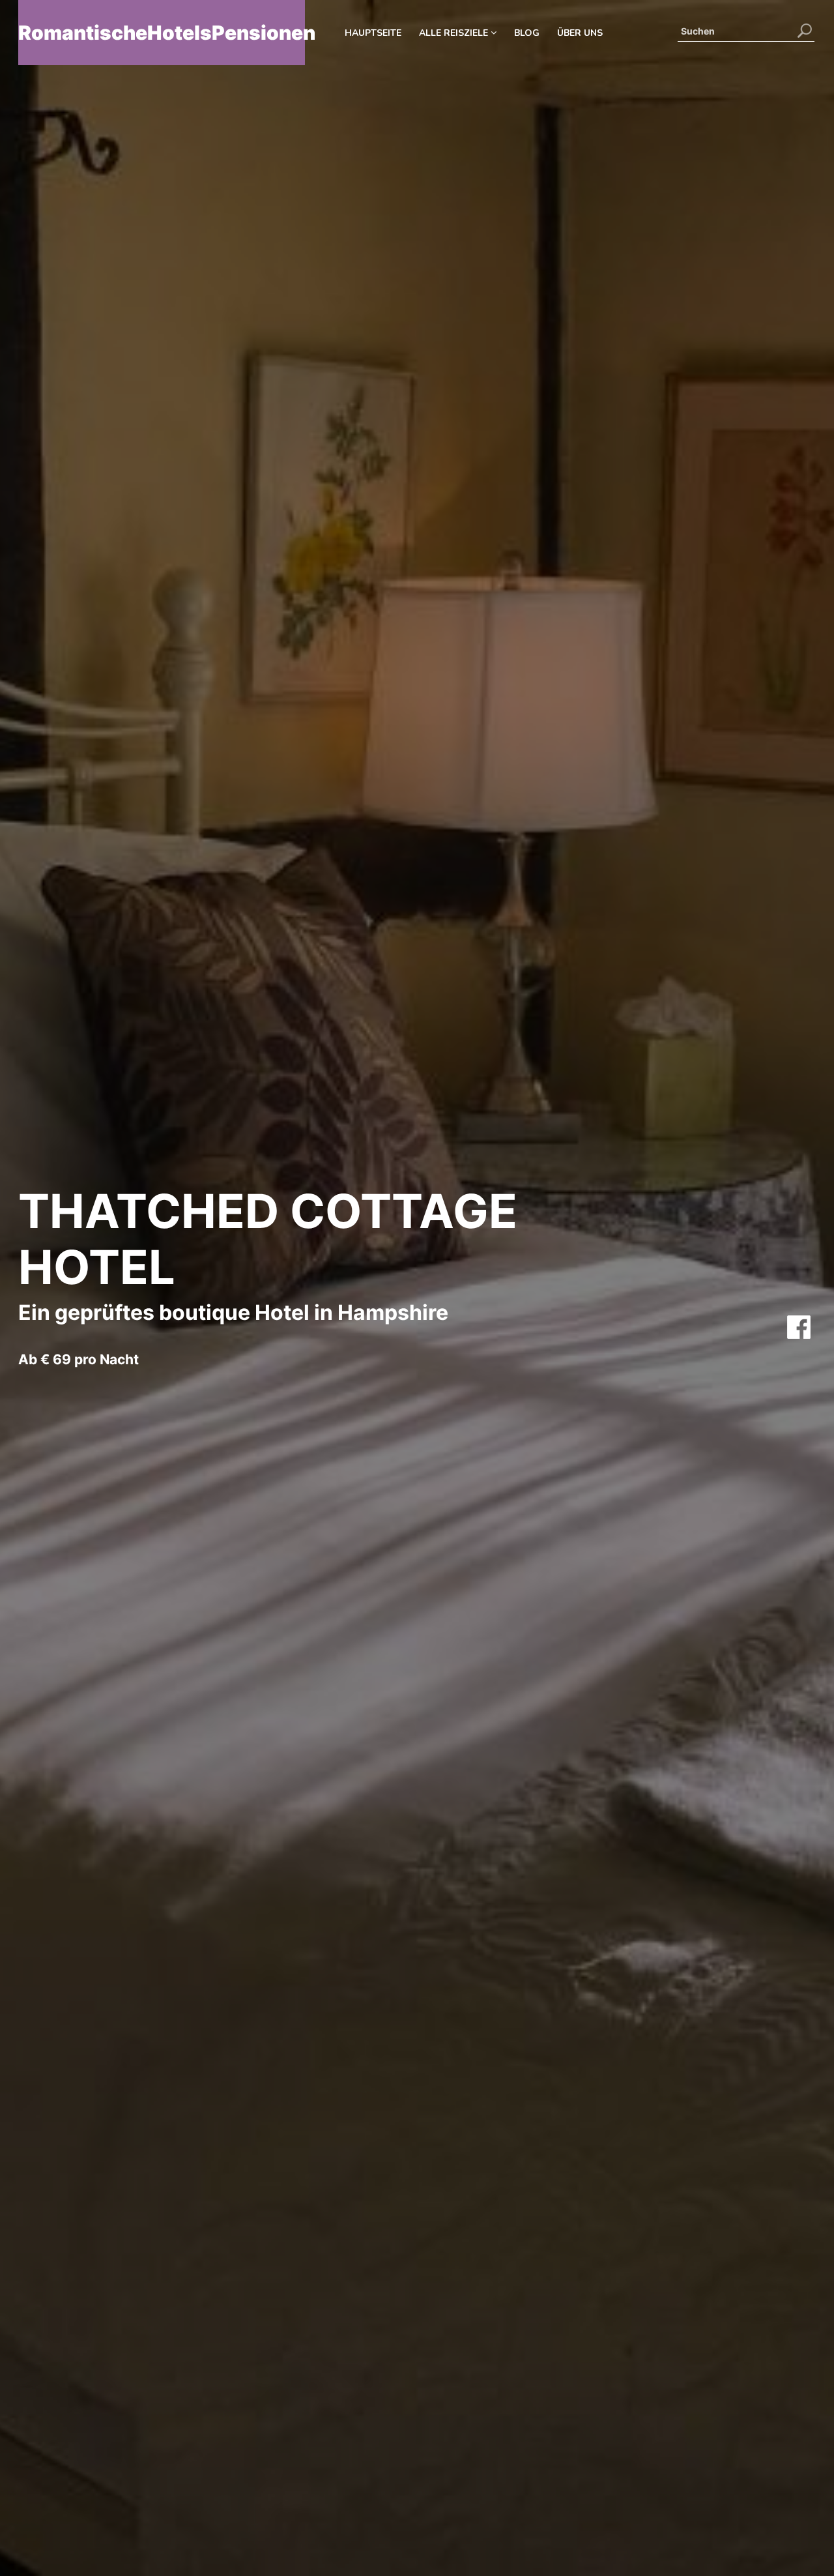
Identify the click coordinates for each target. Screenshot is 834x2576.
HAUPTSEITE (373, 33)
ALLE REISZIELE (455, 33)
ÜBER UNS (580, 33)
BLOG (527, 33)
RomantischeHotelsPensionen (162, 33)
